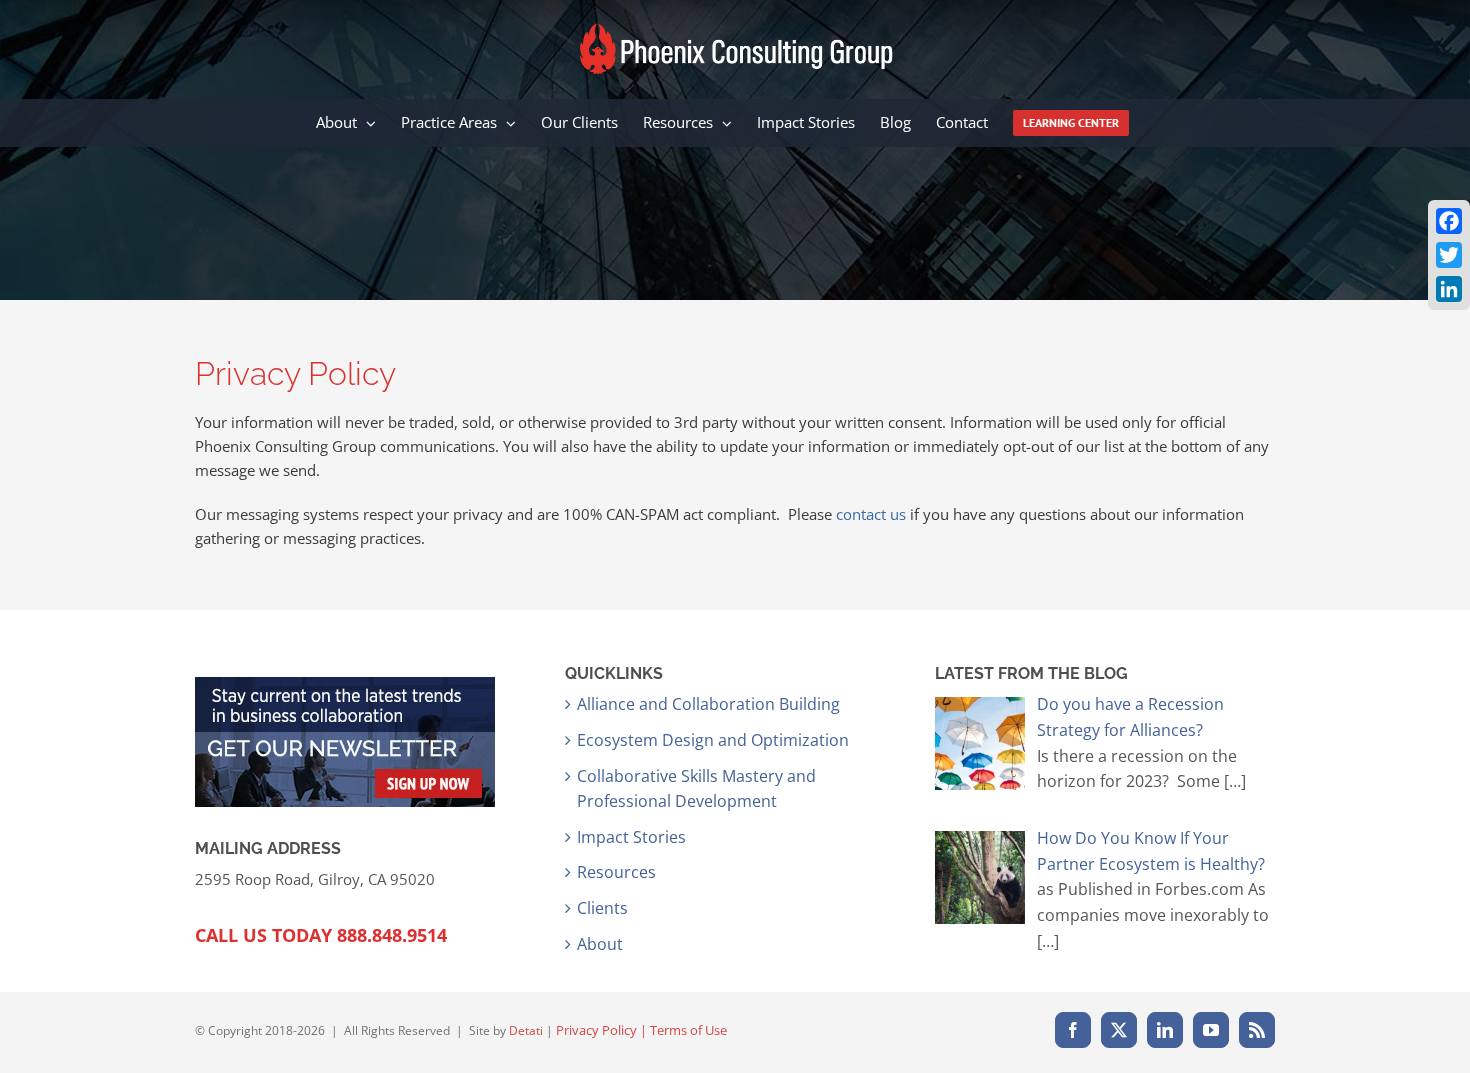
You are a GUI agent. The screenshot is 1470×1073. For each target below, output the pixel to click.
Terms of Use (688, 1030)
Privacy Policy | (603, 1030)
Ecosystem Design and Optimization (713, 740)
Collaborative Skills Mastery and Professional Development (696, 789)
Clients (602, 908)
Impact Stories (631, 837)
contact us (871, 514)
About (600, 944)
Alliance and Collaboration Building (708, 704)
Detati (526, 1030)
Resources (616, 872)
